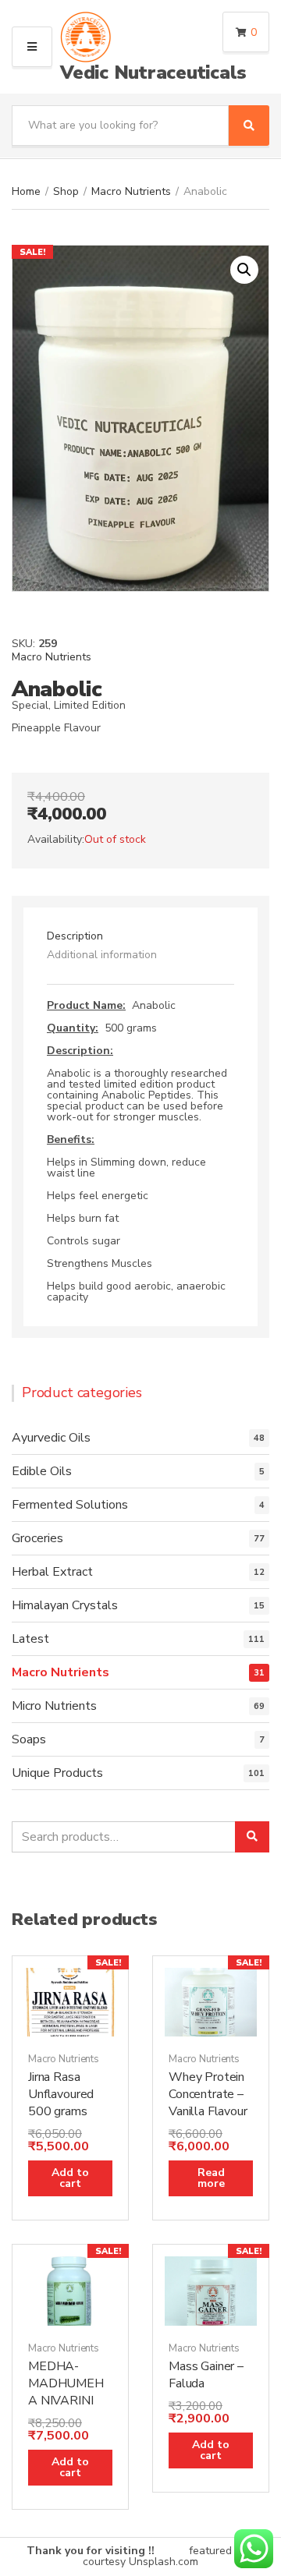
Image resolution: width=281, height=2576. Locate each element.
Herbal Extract (52, 1572)
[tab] (140, 936)
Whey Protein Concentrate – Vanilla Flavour (208, 2094)
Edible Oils (42, 1471)
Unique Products (57, 1773)
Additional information (102, 955)
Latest (30, 1639)
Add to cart (70, 2178)
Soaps (29, 1739)
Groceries (37, 1538)
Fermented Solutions (70, 1505)
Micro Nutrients (54, 1706)
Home (26, 191)
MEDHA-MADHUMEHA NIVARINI (66, 2383)
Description (75, 936)
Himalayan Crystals (65, 1605)
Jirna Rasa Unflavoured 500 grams (61, 2094)
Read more (211, 2178)
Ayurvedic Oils (51, 1438)
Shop (66, 191)
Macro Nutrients (131, 191)
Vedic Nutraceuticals (153, 73)
